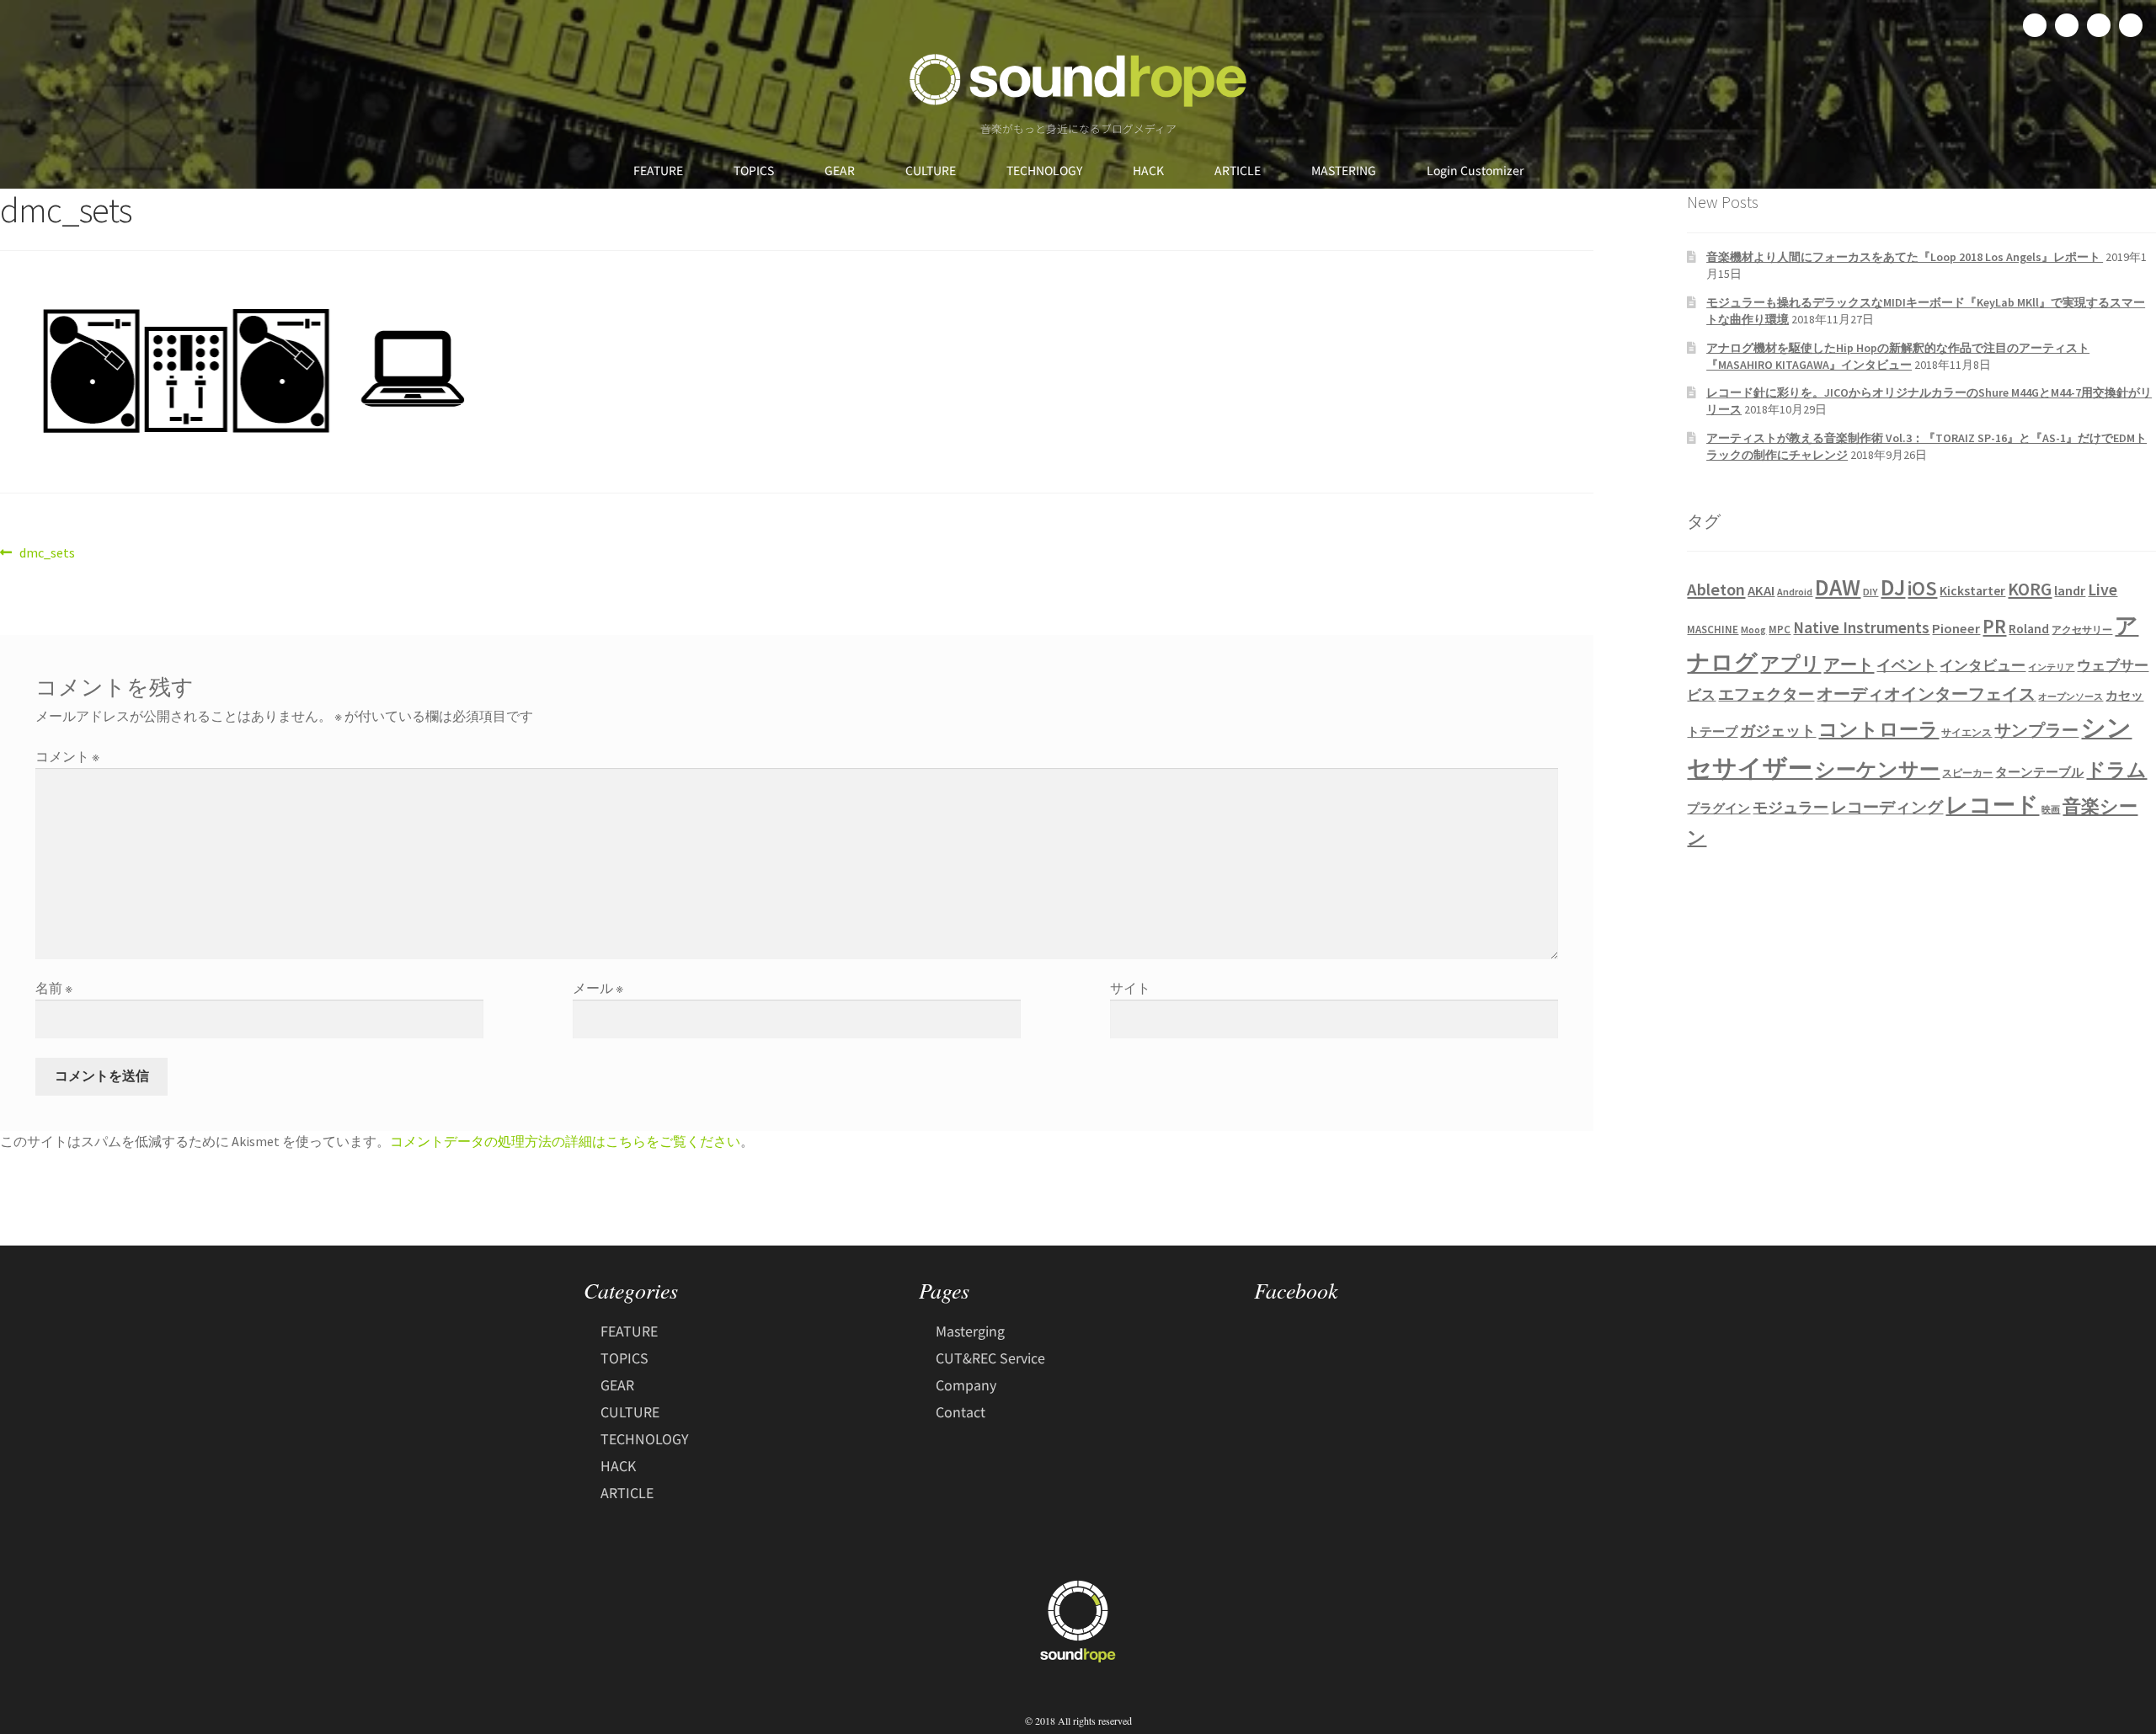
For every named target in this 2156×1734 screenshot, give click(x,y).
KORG (2030, 589)
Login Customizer (1475, 170)
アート (1849, 664)
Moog (1753, 630)
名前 (54, 988)
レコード (1992, 805)
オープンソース (2071, 697)
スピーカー (1967, 773)
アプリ (1790, 663)
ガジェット (1778, 731)
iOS (1922, 589)
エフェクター (1766, 694)
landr (2070, 591)
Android (1795, 592)
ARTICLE (1238, 170)
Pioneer (1956, 628)
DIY (1870, 592)
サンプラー (2036, 730)
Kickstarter (1972, 591)
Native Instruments (1861, 627)
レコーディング (1887, 807)
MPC (1780, 630)
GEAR (840, 170)
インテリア (2051, 667)
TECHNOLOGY (1044, 170)
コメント (67, 756)
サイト (1130, 988)
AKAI (1761, 591)
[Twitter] (2067, 25)
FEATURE (658, 170)
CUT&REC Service (990, 1358)
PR (1994, 626)
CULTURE (931, 170)
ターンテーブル (2039, 772)
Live (2103, 589)
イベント (1907, 665)
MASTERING (1344, 170)
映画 (2051, 810)
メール (598, 988)
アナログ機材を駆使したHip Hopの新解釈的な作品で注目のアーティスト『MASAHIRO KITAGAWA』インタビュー (1898, 356)
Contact (961, 1411)
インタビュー (1983, 665)
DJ (1893, 587)
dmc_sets (47, 552)
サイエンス (1967, 732)
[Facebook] (2035, 25)
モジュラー (1790, 807)
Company (966, 1385)
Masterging (970, 1331)
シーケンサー (1877, 770)
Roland (2029, 629)
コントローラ (1878, 729)
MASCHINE (1713, 630)
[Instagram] (2099, 25)
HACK (1148, 170)
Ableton (1716, 590)
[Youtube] (2131, 25)
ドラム (2116, 770)
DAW (1838, 587)
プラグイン (1718, 808)
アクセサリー (2082, 630)
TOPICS (754, 170)
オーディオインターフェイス (1926, 694)
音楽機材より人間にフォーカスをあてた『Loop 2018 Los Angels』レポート (1905, 257)
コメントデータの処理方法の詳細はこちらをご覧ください (565, 1141)
